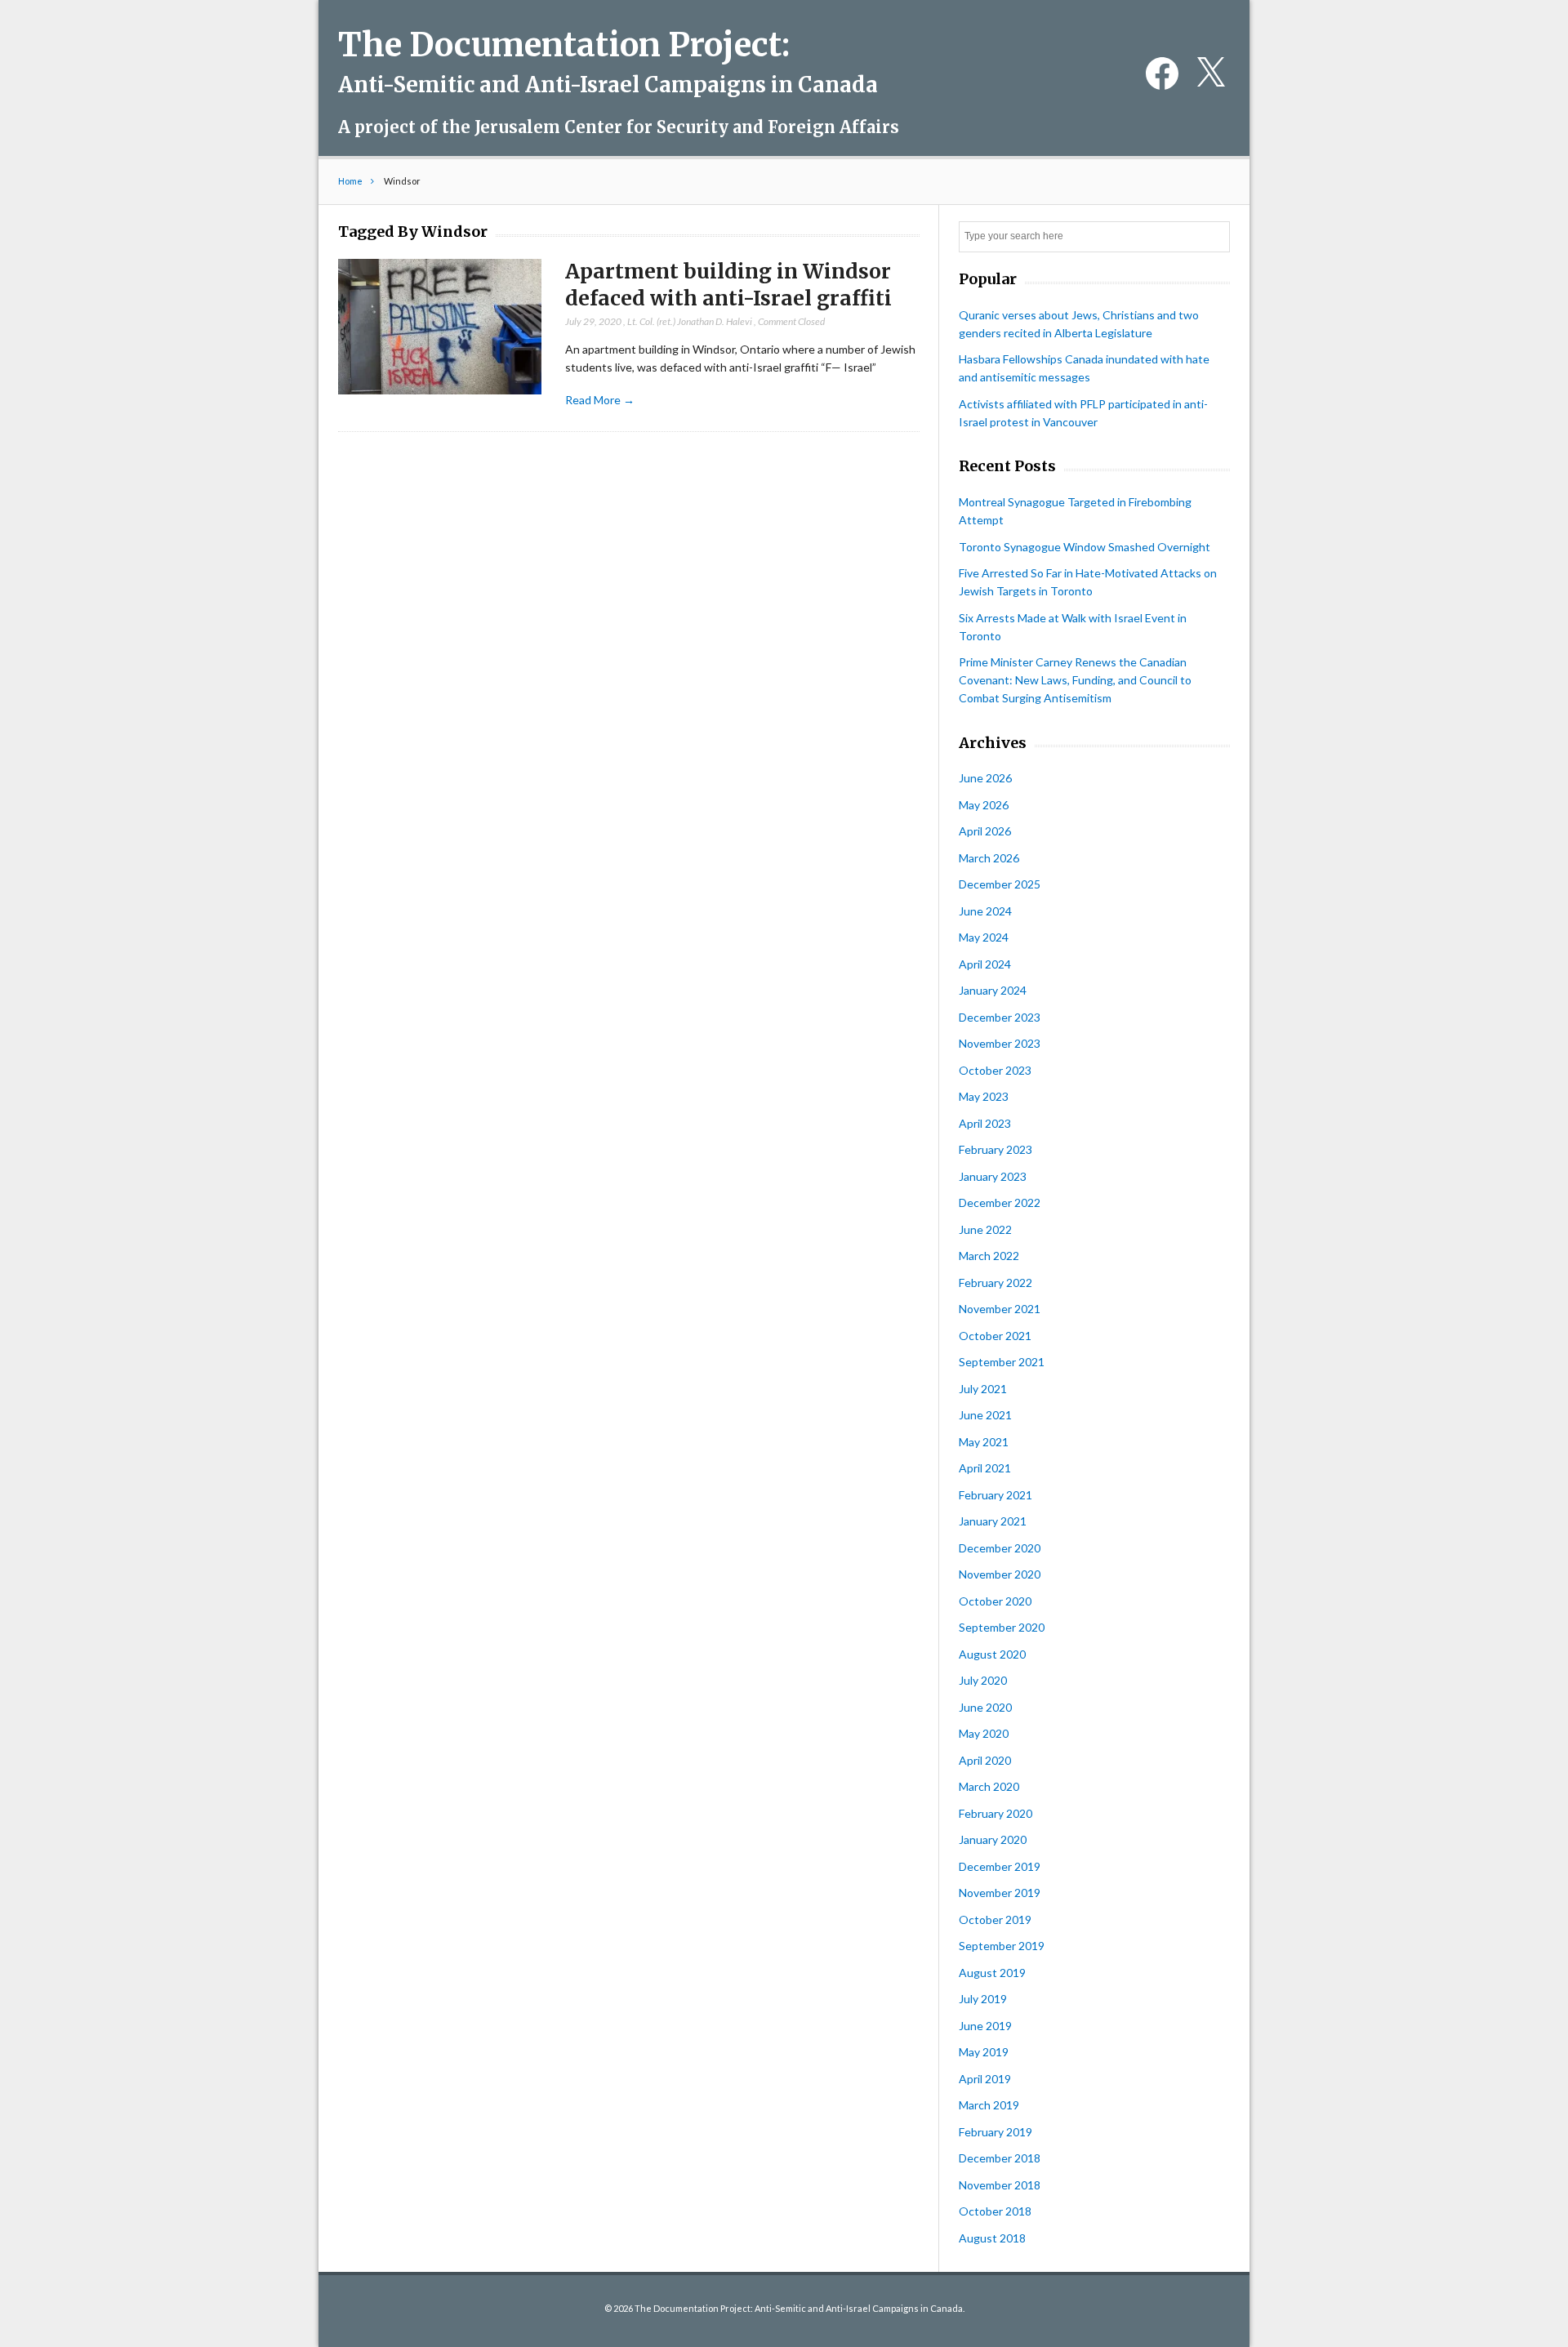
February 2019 (996, 2132)
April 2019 (985, 2079)
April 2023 (985, 1123)
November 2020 (1000, 1574)
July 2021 (983, 1389)
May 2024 (984, 937)
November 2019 (1000, 1893)
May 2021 (984, 1442)
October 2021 (995, 1336)
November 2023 (1000, 1043)
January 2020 (993, 1839)
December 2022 (1000, 1202)
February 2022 (996, 1283)
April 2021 (985, 1468)
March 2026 (989, 858)
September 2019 (1002, 1946)
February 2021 (996, 1495)
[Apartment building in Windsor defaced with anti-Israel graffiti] (440, 327)
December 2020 (1000, 1548)
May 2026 (984, 805)
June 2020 (985, 1707)
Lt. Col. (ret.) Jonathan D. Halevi (690, 321)
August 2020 (992, 1654)
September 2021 (1002, 1362)
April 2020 (985, 1760)
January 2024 (993, 990)
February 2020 (996, 1813)
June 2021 (985, 1415)
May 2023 (984, 1096)
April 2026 (985, 831)
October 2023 (995, 1070)
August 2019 (992, 1973)
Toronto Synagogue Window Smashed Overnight (1085, 547)
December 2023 (1000, 1017)
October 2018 (995, 2211)
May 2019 (984, 2052)
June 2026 (985, 778)
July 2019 (983, 1999)
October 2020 (995, 1601)
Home (350, 181)
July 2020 (983, 1680)
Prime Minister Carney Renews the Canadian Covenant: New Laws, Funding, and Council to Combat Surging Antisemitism (1075, 680)
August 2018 (992, 2238)
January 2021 (993, 1521)
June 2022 (985, 1229)
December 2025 (1000, 884)
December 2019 (1000, 1866)
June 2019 (985, 2026)
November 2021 (1000, 1309)
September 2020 (1002, 1627)
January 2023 (993, 1176)
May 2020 (984, 1733)
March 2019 (989, 2105)
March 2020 (989, 1786)
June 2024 (985, 911)
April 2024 (985, 964)
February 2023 (996, 1149)
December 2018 (1000, 2158)
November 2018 (1000, 2185)
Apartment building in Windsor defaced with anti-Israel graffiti (728, 285)
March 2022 (989, 1256)
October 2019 (995, 1919)
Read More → (600, 400)
